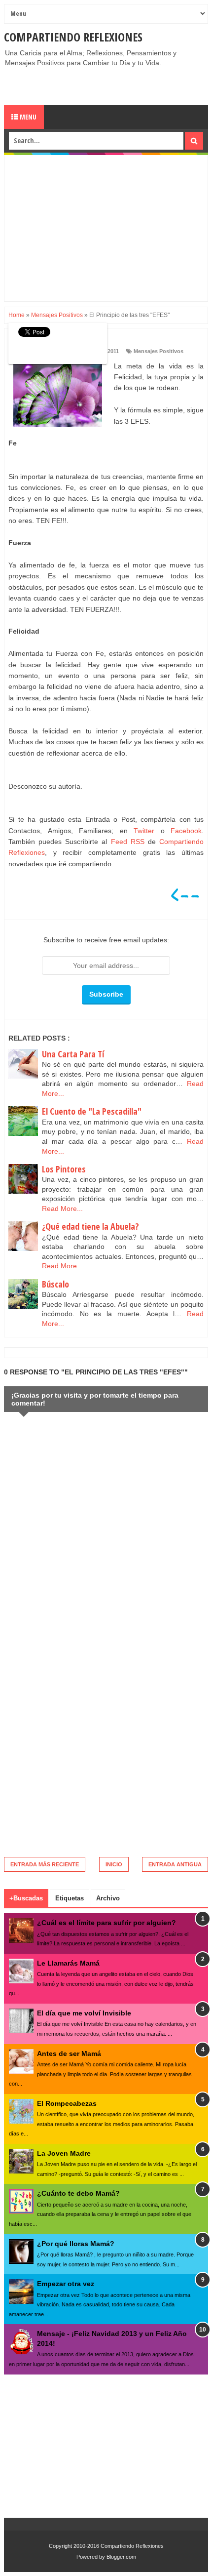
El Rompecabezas (67, 2103)
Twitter (144, 831)
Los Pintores (64, 1169)
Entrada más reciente (45, 1864)
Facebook (186, 831)
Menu (27, 117)
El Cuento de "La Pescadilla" (92, 1111)
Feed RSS (128, 842)
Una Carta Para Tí (73, 1054)
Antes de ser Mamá (69, 2053)
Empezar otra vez (66, 2284)
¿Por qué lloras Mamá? (76, 2244)
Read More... (62, 1208)
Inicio (114, 1864)
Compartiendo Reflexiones (73, 37)
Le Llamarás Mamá (68, 1963)
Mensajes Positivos (159, 351)
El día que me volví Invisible (84, 2013)
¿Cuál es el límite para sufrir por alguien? (106, 1923)
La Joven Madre (64, 2153)
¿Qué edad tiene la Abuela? (90, 1226)
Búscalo (55, 1284)
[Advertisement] (108, 85)
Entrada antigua (175, 1864)
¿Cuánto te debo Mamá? (78, 2193)
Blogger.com (121, 2557)
